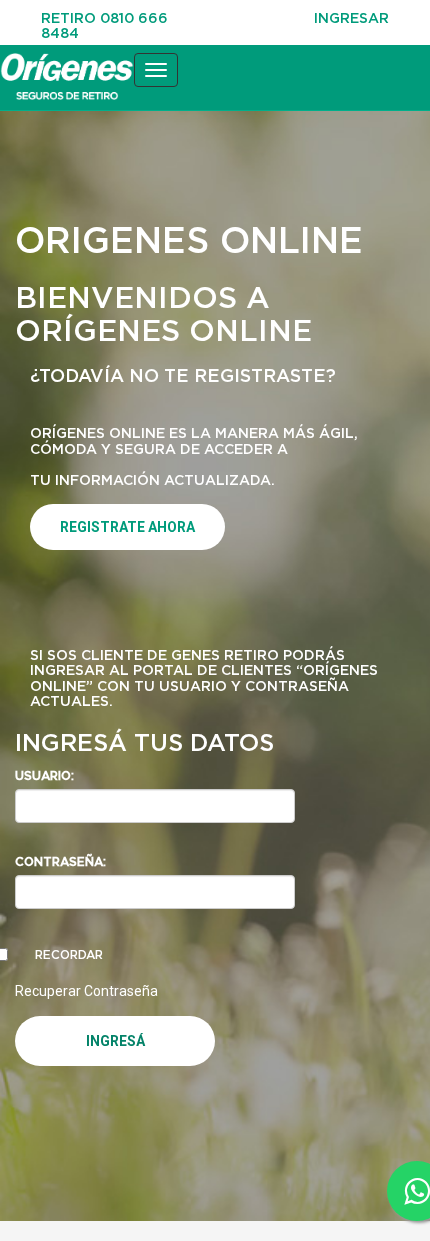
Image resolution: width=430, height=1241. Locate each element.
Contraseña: (60, 861)
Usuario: (44, 775)
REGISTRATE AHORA (127, 527)
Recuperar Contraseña (86, 991)
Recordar (69, 954)
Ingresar (351, 17)
